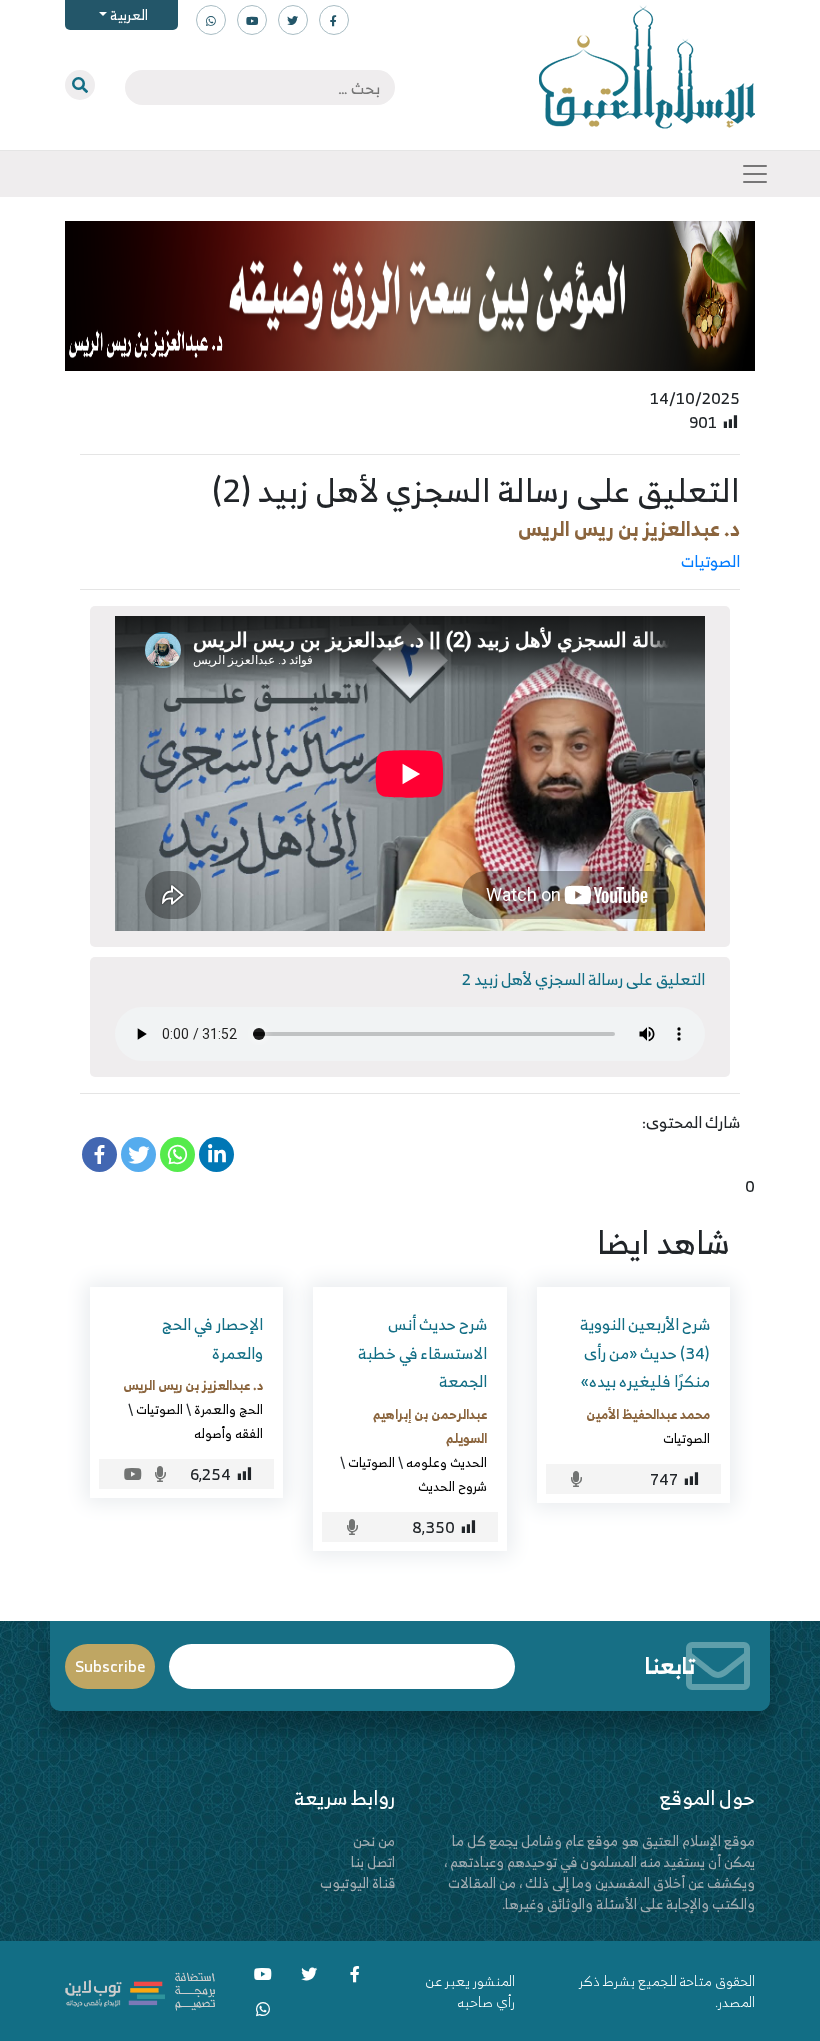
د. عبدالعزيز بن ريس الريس (629, 528)
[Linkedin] (216, 1154)
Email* (342, 1657)
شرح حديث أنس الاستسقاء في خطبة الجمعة (422, 1353)
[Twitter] (138, 1154)
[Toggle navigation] (755, 174)
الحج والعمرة (228, 1409)
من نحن (374, 1840)
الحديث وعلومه (446, 1462)
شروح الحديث (452, 1486)
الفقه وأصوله (228, 1433)
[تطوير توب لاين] (140, 1989)
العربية (127, 14)
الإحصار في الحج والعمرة (212, 1338)
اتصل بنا (373, 1861)
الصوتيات (710, 561)
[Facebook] (99, 1154)
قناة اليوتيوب (357, 1882)
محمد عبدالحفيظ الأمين (648, 1414)
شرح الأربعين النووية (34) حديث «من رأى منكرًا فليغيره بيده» (645, 1353)
